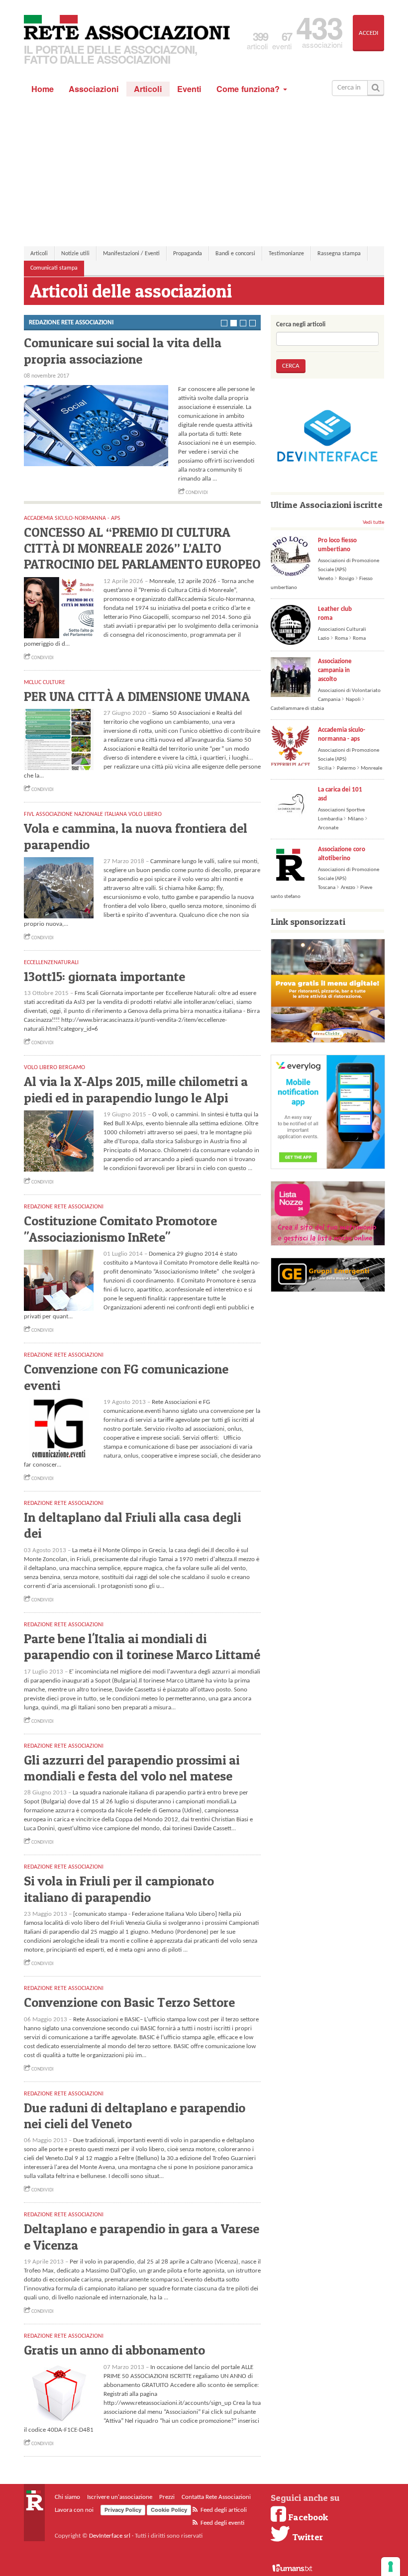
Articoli (148, 89)
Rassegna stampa (339, 254)
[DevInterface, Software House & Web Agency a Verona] (327, 436)
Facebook (307, 2517)
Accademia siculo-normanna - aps (342, 735)
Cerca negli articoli (301, 325)
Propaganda (188, 254)
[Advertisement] (204, 171)
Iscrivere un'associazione (120, 2497)
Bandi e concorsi (235, 254)
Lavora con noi (74, 2510)
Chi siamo (67, 2497)
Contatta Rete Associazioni (216, 2497)
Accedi (368, 33)
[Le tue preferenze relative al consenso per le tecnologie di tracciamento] (391, 2567)
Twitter (306, 2537)
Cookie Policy (169, 2510)
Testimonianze (286, 254)
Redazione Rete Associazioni (64, 1207)
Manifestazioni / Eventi (131, 254)
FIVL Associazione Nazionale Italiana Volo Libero (93, 814)
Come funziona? (249, 89)
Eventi (189, 89)
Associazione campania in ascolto (335, 670)
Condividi (196, 493)
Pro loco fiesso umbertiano (337, 545)
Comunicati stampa (54, 268)
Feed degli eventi (222, 2523)
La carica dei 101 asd (340, 794)
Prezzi (167, 2497)
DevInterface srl (110, 2536)
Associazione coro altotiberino (342, 854)
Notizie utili (75, 254)
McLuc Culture (45, 683)
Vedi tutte (373, 523)
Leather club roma (335, 614)
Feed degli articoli (223, 2510)
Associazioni (94, 89)
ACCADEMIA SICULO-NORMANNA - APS (72, 518)
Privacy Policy (123, 2510)
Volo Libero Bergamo (54, 1068)
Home (43, 89)
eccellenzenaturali (51, 963)
